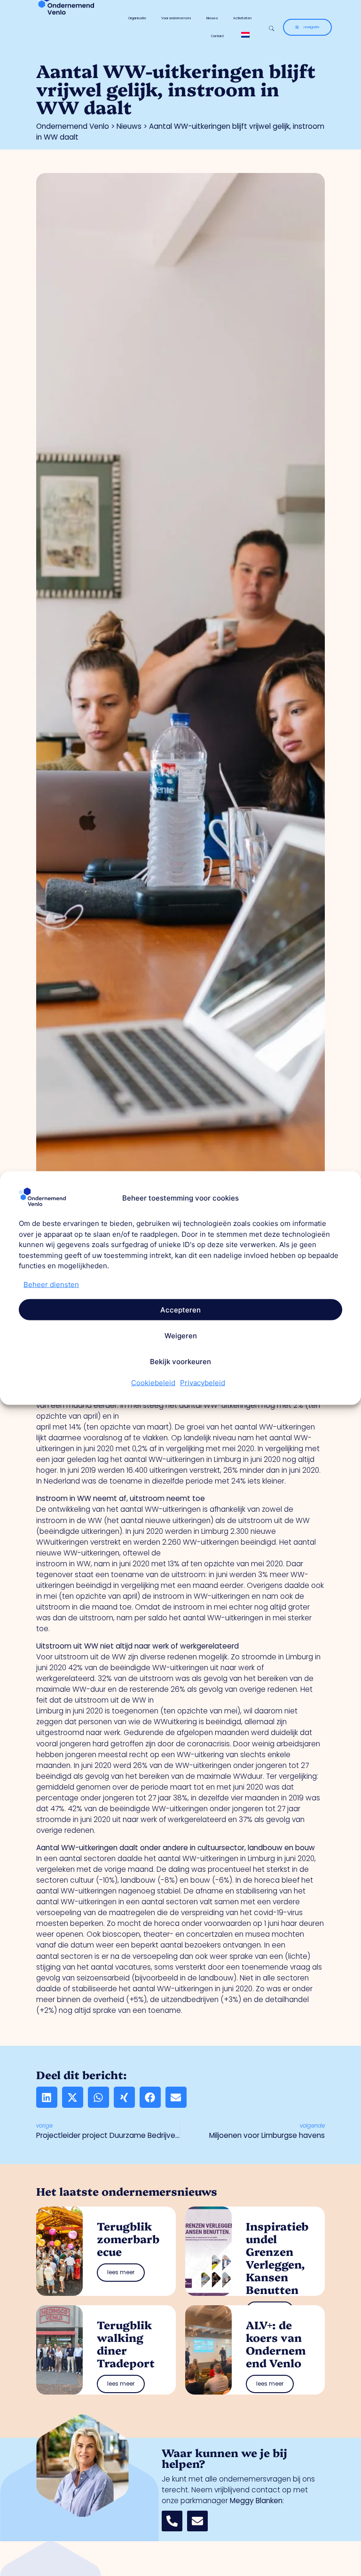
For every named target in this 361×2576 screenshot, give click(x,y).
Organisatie (137, 18)
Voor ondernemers (176, 18)
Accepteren (180, 1309)
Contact (217, 36)
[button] (47, 2097)
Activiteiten (242, 18)
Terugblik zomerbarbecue (128, 2238)
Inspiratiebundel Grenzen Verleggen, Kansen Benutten (277, 2258)
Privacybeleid (203, 1383)
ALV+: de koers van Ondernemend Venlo (276, 2344)
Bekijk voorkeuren (180, 1361)
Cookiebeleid (153, 1383)
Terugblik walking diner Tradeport (126, 2344)
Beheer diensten (51, 1284)
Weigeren (181, 1335)
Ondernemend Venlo (73, 126)
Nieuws (212, 18)
